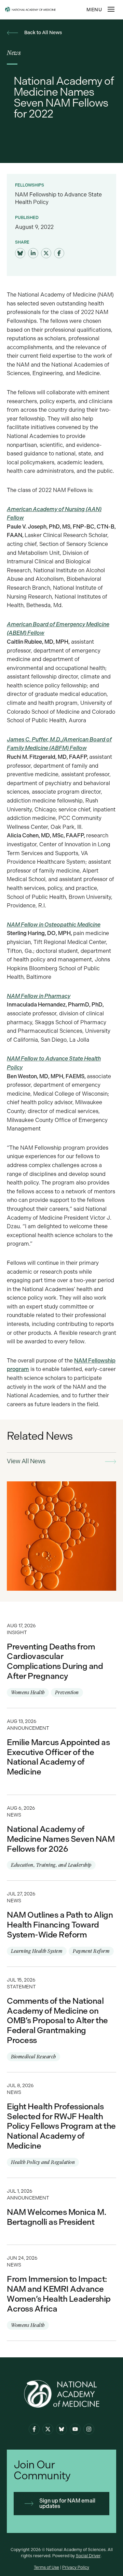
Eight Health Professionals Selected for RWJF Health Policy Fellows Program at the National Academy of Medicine (61, 2125)
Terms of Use (46, 2567)
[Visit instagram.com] (89, 2429)
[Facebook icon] (34, 2429)
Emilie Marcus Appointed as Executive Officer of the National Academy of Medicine (61, 1751)
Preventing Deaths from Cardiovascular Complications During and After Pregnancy (61, 1660)
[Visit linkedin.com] (33, 254)
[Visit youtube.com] (75, 2429)
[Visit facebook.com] (59, 254)
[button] (111, 9)
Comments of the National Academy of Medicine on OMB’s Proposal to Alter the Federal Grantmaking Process (61, 2019)
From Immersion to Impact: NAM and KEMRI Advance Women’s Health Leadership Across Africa (61, 2293)
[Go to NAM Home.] (47, 10)
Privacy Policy (76, 2567)
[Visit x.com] (48, 2429)
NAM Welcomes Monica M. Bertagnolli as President (61, 2211)
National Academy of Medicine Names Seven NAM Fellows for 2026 (61, 1838)
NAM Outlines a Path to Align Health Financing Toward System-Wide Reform (61, 1923)
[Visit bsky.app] (20, 254)
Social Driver (88, 2556)
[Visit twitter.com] (46, 254)
